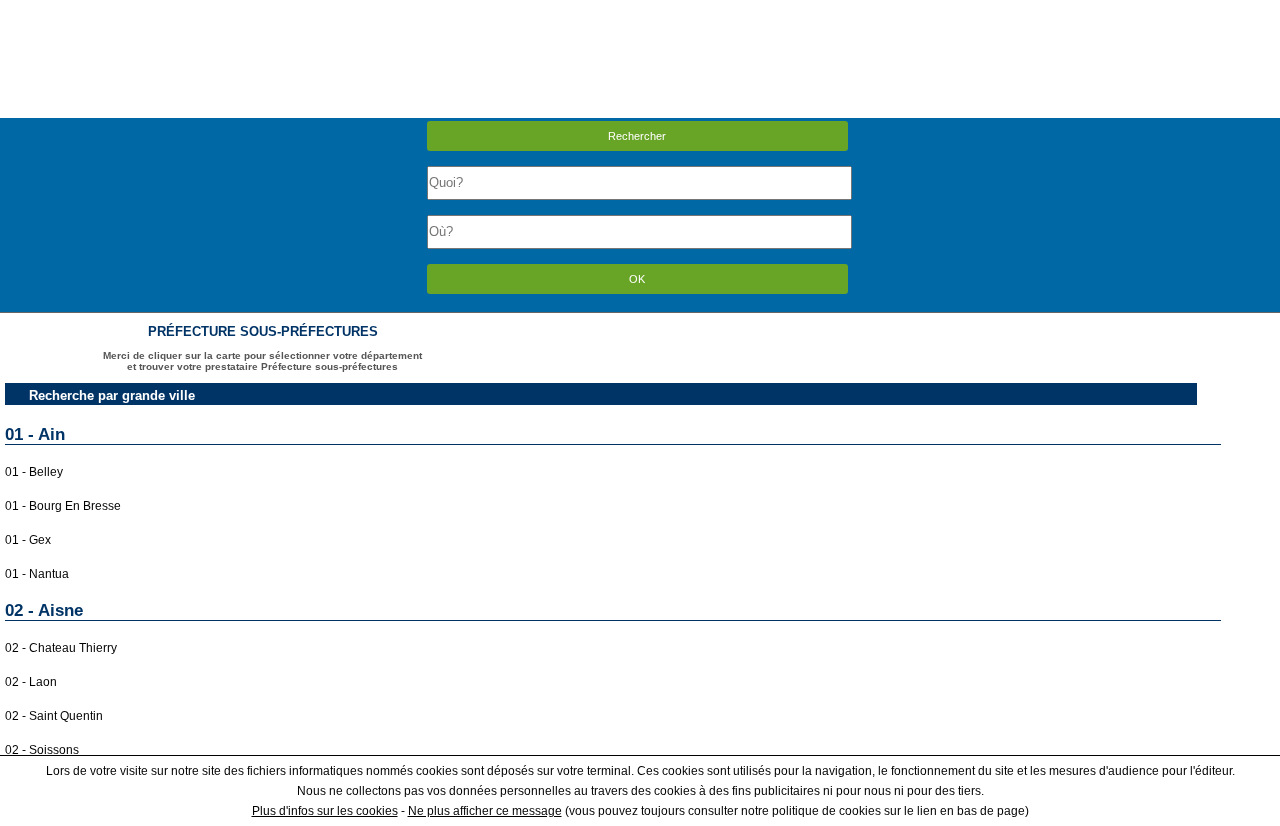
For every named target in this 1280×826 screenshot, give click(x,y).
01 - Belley (34, 472)
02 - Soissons (42, 750)
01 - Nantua (37, 574)
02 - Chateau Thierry (61, 648)
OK (637, 279)
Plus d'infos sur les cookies (325, 811)
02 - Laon (31, 682)
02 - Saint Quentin (54, 716)
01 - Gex (28, 540)
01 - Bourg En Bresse (63, 506)
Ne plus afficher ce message (485, 811)
